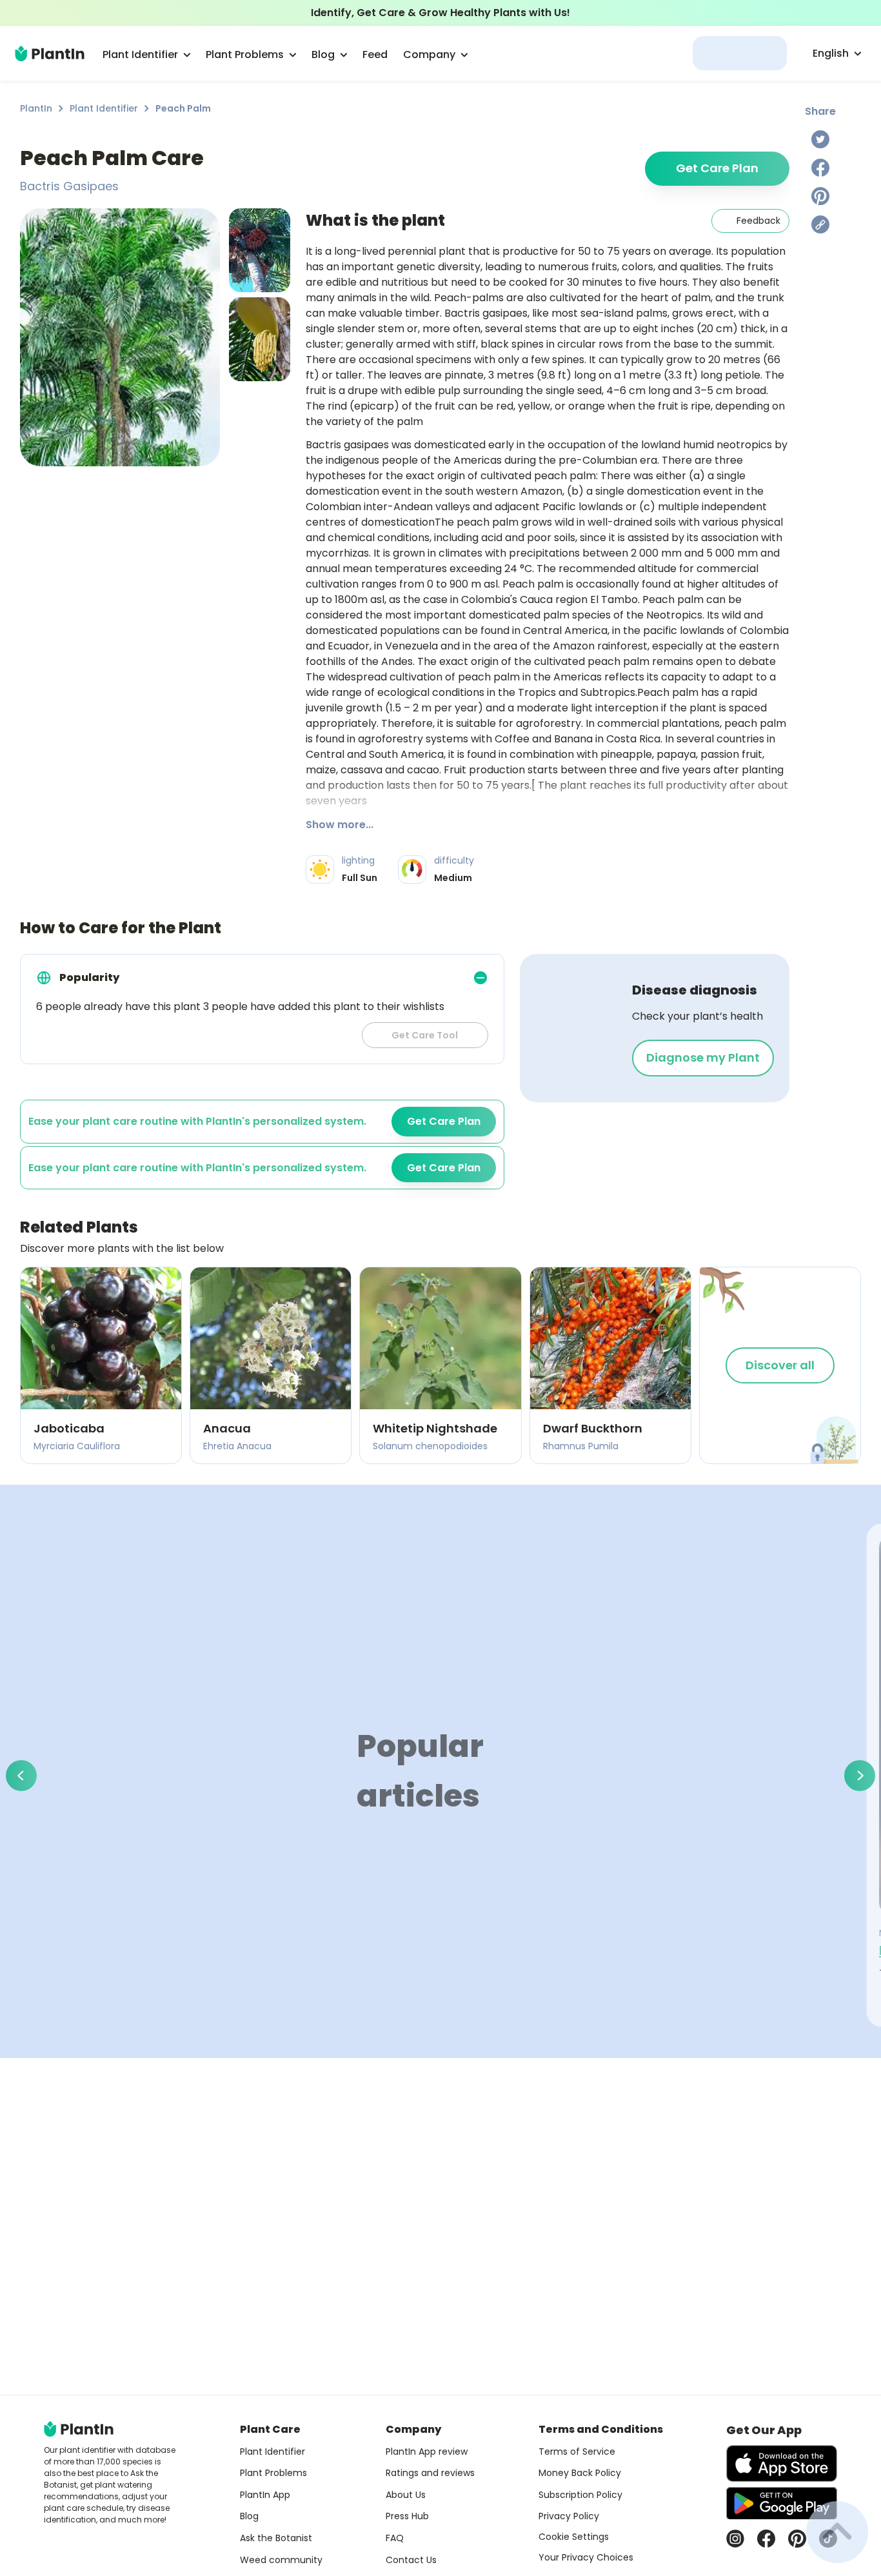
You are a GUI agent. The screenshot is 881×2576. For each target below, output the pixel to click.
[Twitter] (820, 139)
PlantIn (36, 108)
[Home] (50, 54)
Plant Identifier (104, 108)
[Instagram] (735, 2539)
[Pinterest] (820, 196)
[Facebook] (820, 168)
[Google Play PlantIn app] (782, 2503)
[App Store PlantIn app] (782, 2463)
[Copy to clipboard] (820, 224)
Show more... (340, 825)
